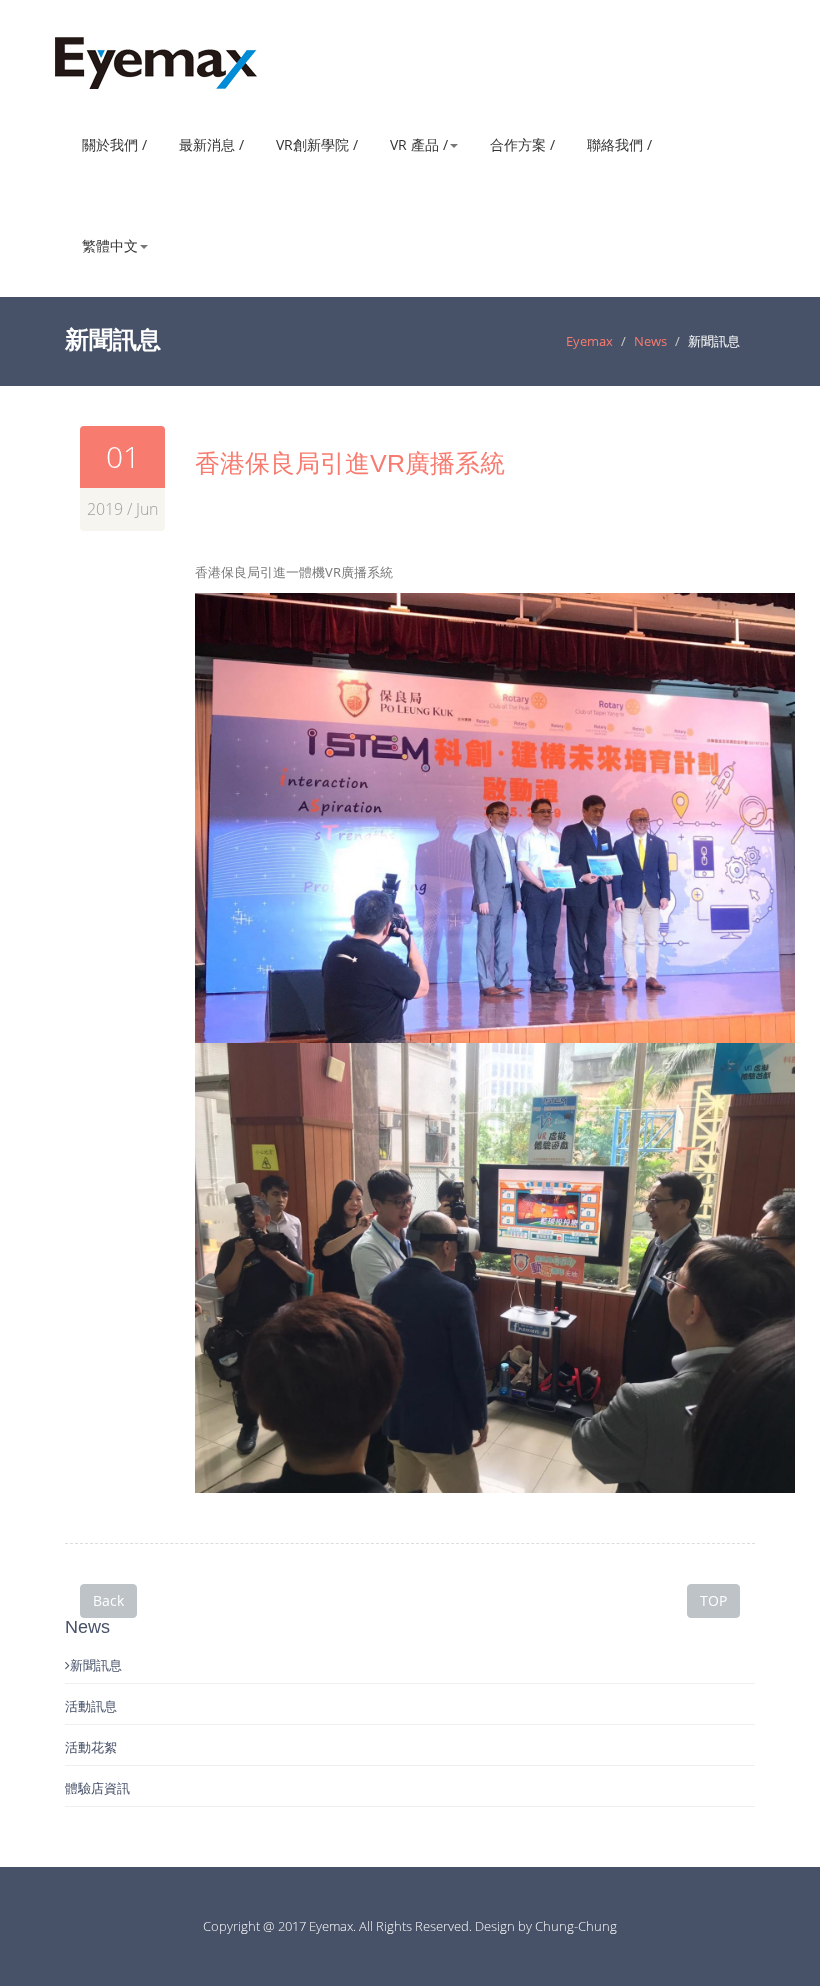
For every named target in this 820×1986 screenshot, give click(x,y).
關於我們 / (114, 144)
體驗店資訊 (97, 1788)
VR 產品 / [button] (419, 144)
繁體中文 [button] (110, 245)
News (650, 341)
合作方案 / (522, 144)
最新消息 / (211, 144)
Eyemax (589, 341)
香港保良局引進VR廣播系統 (350, 463)
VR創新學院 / (317, 144)
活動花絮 (91, 1747)
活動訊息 (91, 1706)
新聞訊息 (96, 1665)
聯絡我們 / (619, 144)
